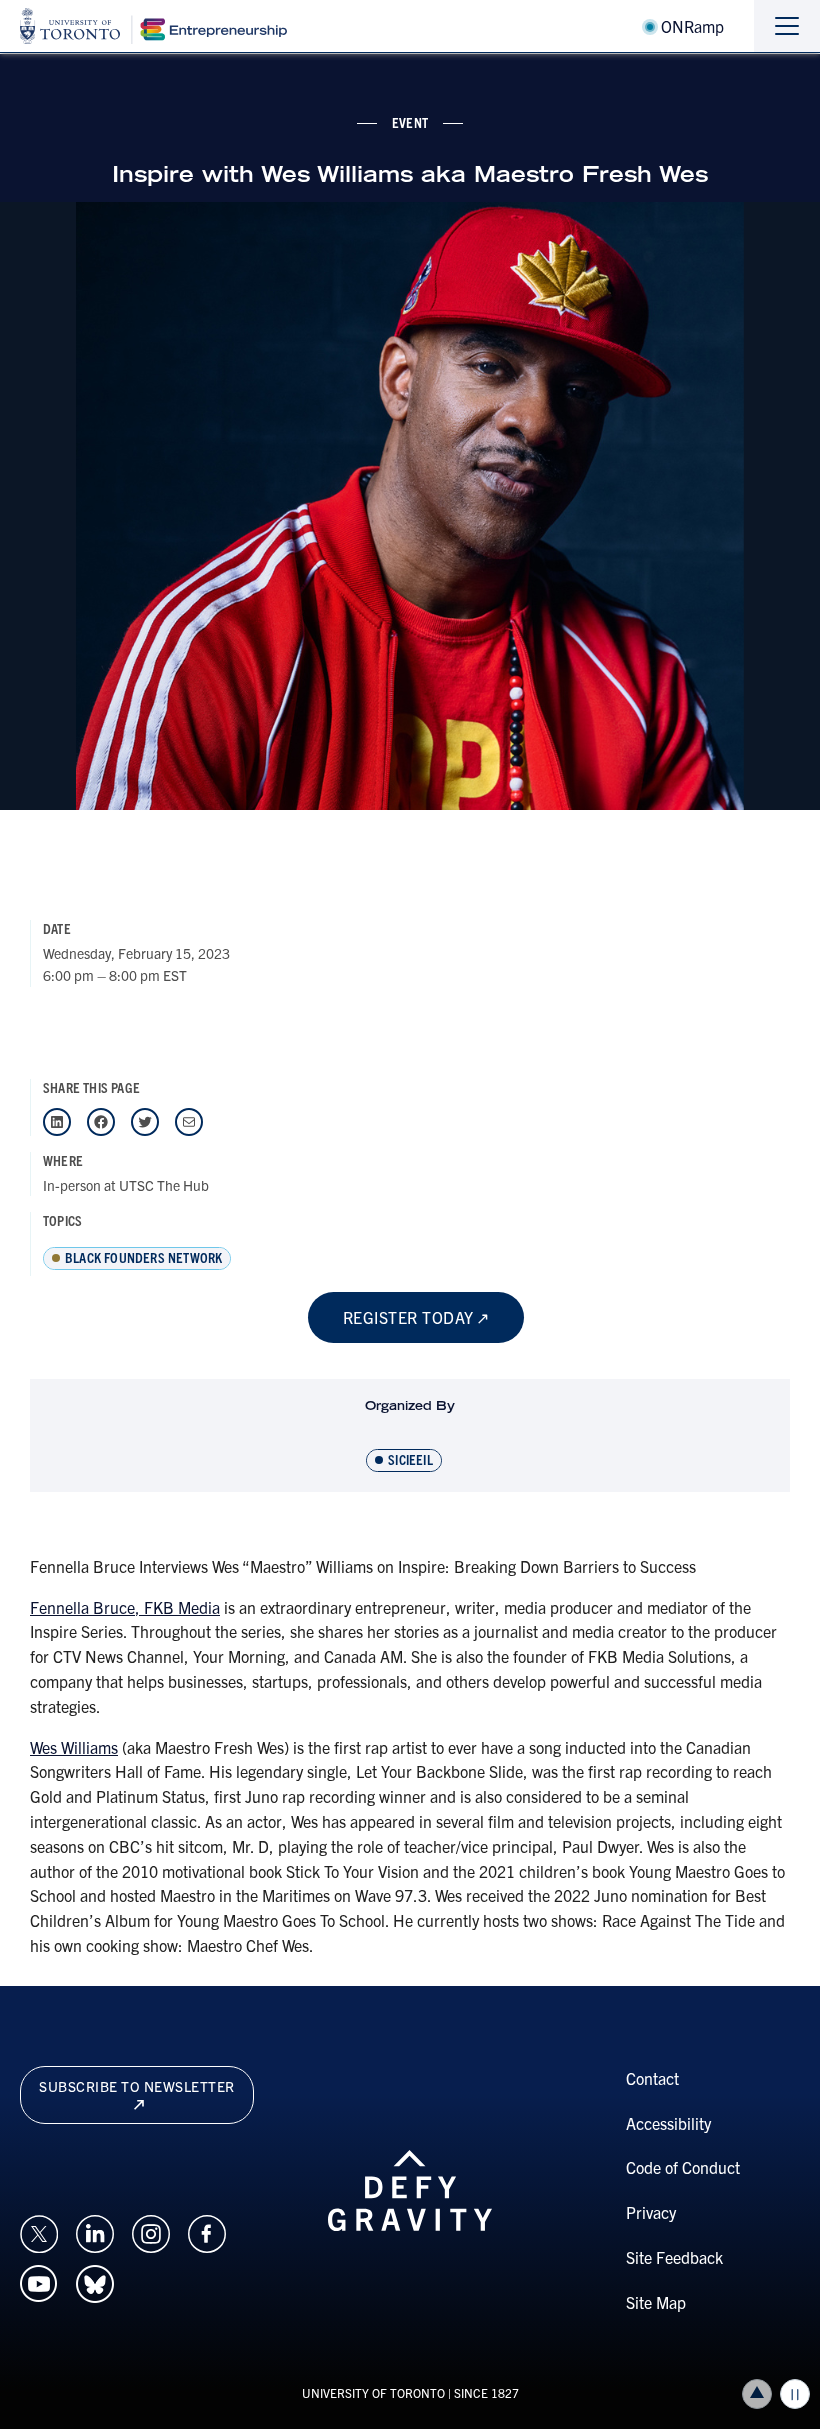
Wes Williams (74, 1747)
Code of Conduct (683, 2167)
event (410, 122)
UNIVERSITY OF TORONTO (373, 2392)
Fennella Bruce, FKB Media (125, 1607)
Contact (652, 2078)
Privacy (651, 2212)
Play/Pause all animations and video (795, 2394)
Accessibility (668, 2123)
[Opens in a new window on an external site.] (39, 2231)
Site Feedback (674, 2257)
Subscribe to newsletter (137, 2086)
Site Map (656, 2302)
